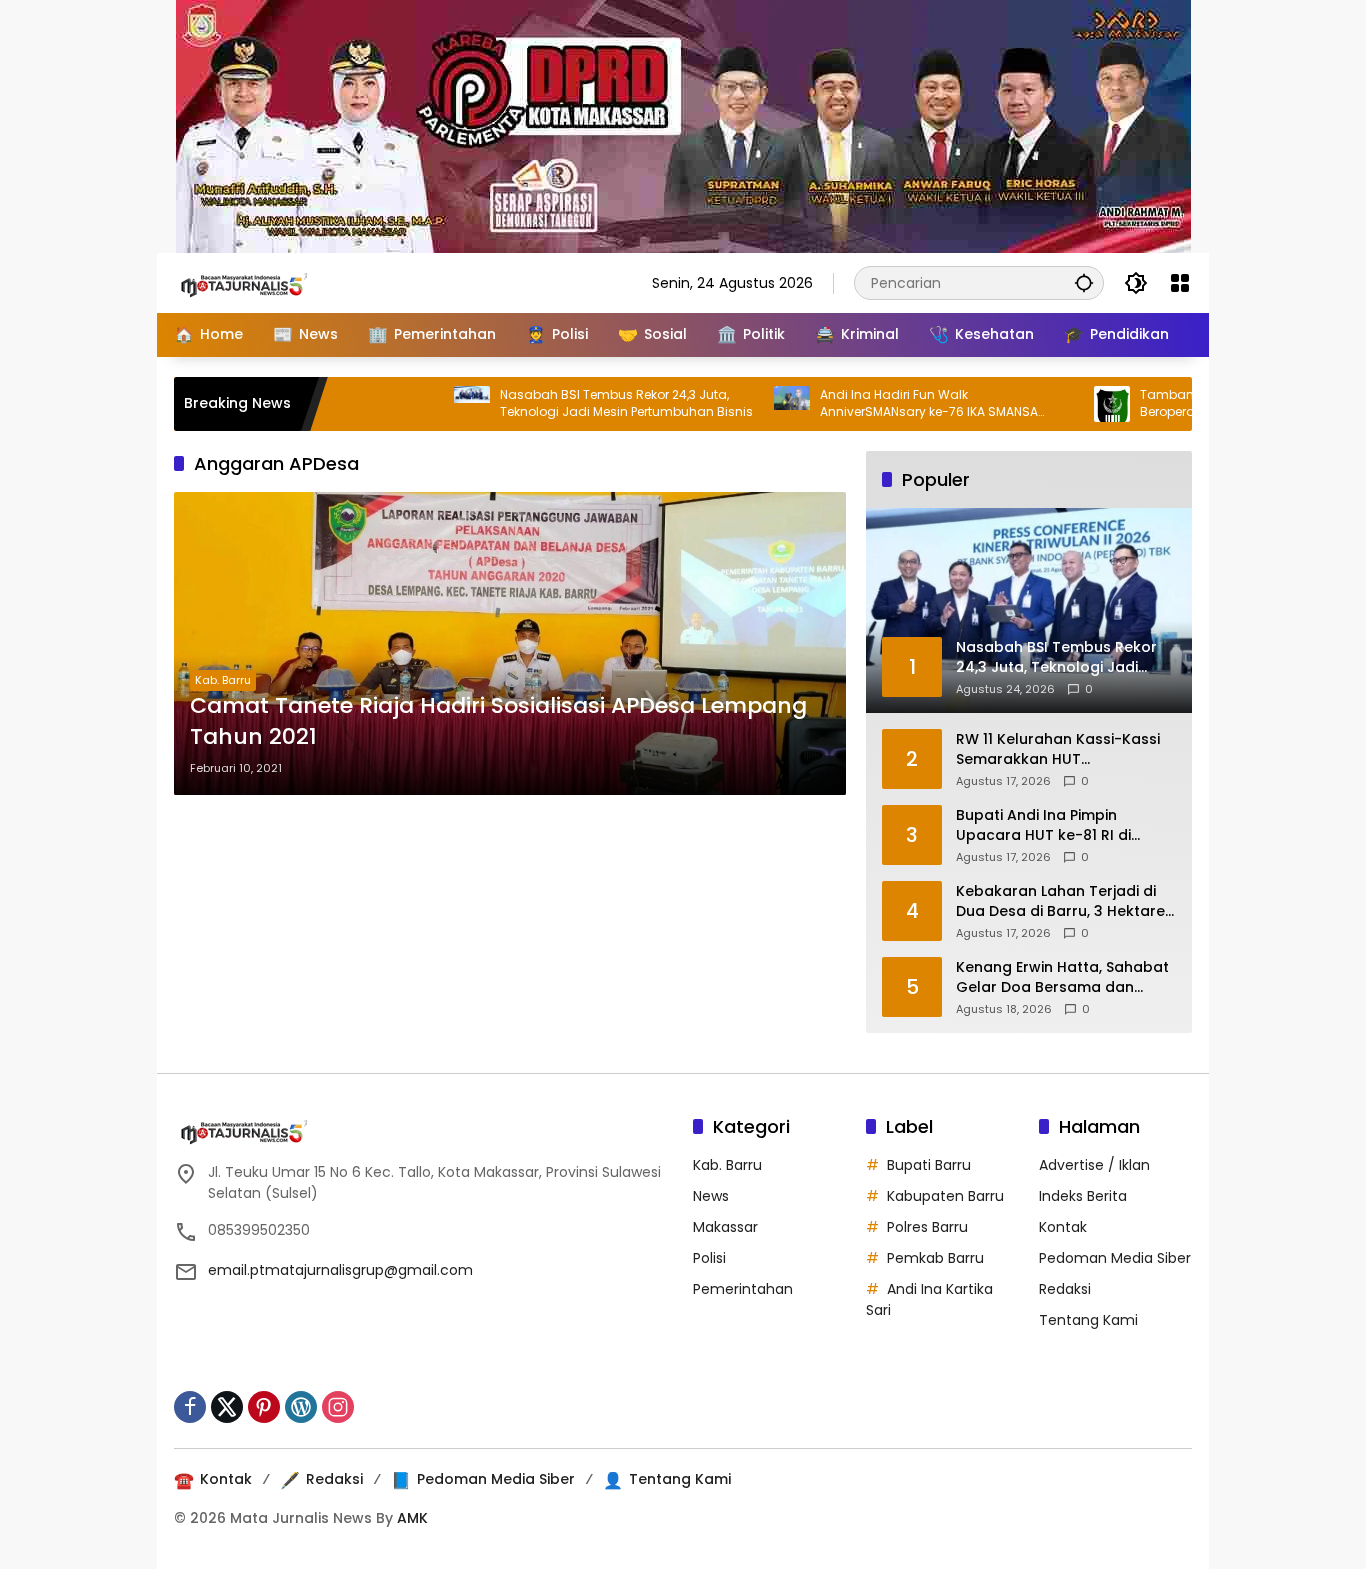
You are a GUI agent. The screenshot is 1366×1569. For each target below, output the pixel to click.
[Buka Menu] (1180, 283)
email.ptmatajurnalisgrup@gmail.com (340, 1270)
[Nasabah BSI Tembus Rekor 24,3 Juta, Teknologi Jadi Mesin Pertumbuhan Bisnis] (430, 404)
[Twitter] (227, 1407)
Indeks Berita (1083, 1196)
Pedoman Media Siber (1115, 1258)
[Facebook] (190, 1407)
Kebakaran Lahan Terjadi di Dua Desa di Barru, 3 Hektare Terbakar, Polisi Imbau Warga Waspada (1064, 901)
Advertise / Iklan (1094, 1165)
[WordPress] (301, 1407)
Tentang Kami (1088, 1320)
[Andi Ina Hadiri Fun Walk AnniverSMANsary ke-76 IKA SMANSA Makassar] (750, 404)
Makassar (725, 1227)
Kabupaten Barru (945, 1196)
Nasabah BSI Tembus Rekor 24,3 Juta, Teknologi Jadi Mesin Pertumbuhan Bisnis (584, 403)
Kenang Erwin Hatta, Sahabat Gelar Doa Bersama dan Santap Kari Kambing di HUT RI (1062, 977)
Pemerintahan (743, 1289)
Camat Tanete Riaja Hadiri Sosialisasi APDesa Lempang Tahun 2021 (498, 721)
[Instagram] (338, 1407)
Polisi (709, 1258)
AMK (412, 1518)
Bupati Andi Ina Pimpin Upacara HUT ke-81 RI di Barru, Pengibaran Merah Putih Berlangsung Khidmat (1066, 825)
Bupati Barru (929, 1165)
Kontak (1063, 1227)
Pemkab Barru (935, 1258)
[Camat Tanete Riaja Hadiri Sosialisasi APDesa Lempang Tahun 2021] (510, 643)
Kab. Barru (223, 680)
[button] (1084, 282)
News (711, 1196)
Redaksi (1065, 1289)
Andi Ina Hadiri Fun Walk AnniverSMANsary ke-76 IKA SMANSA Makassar (887, 404)
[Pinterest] (264, 1407)
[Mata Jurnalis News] (274, 282)
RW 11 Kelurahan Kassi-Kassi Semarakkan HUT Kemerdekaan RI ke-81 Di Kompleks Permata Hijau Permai (1058, 749)
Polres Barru (927, 1227)
